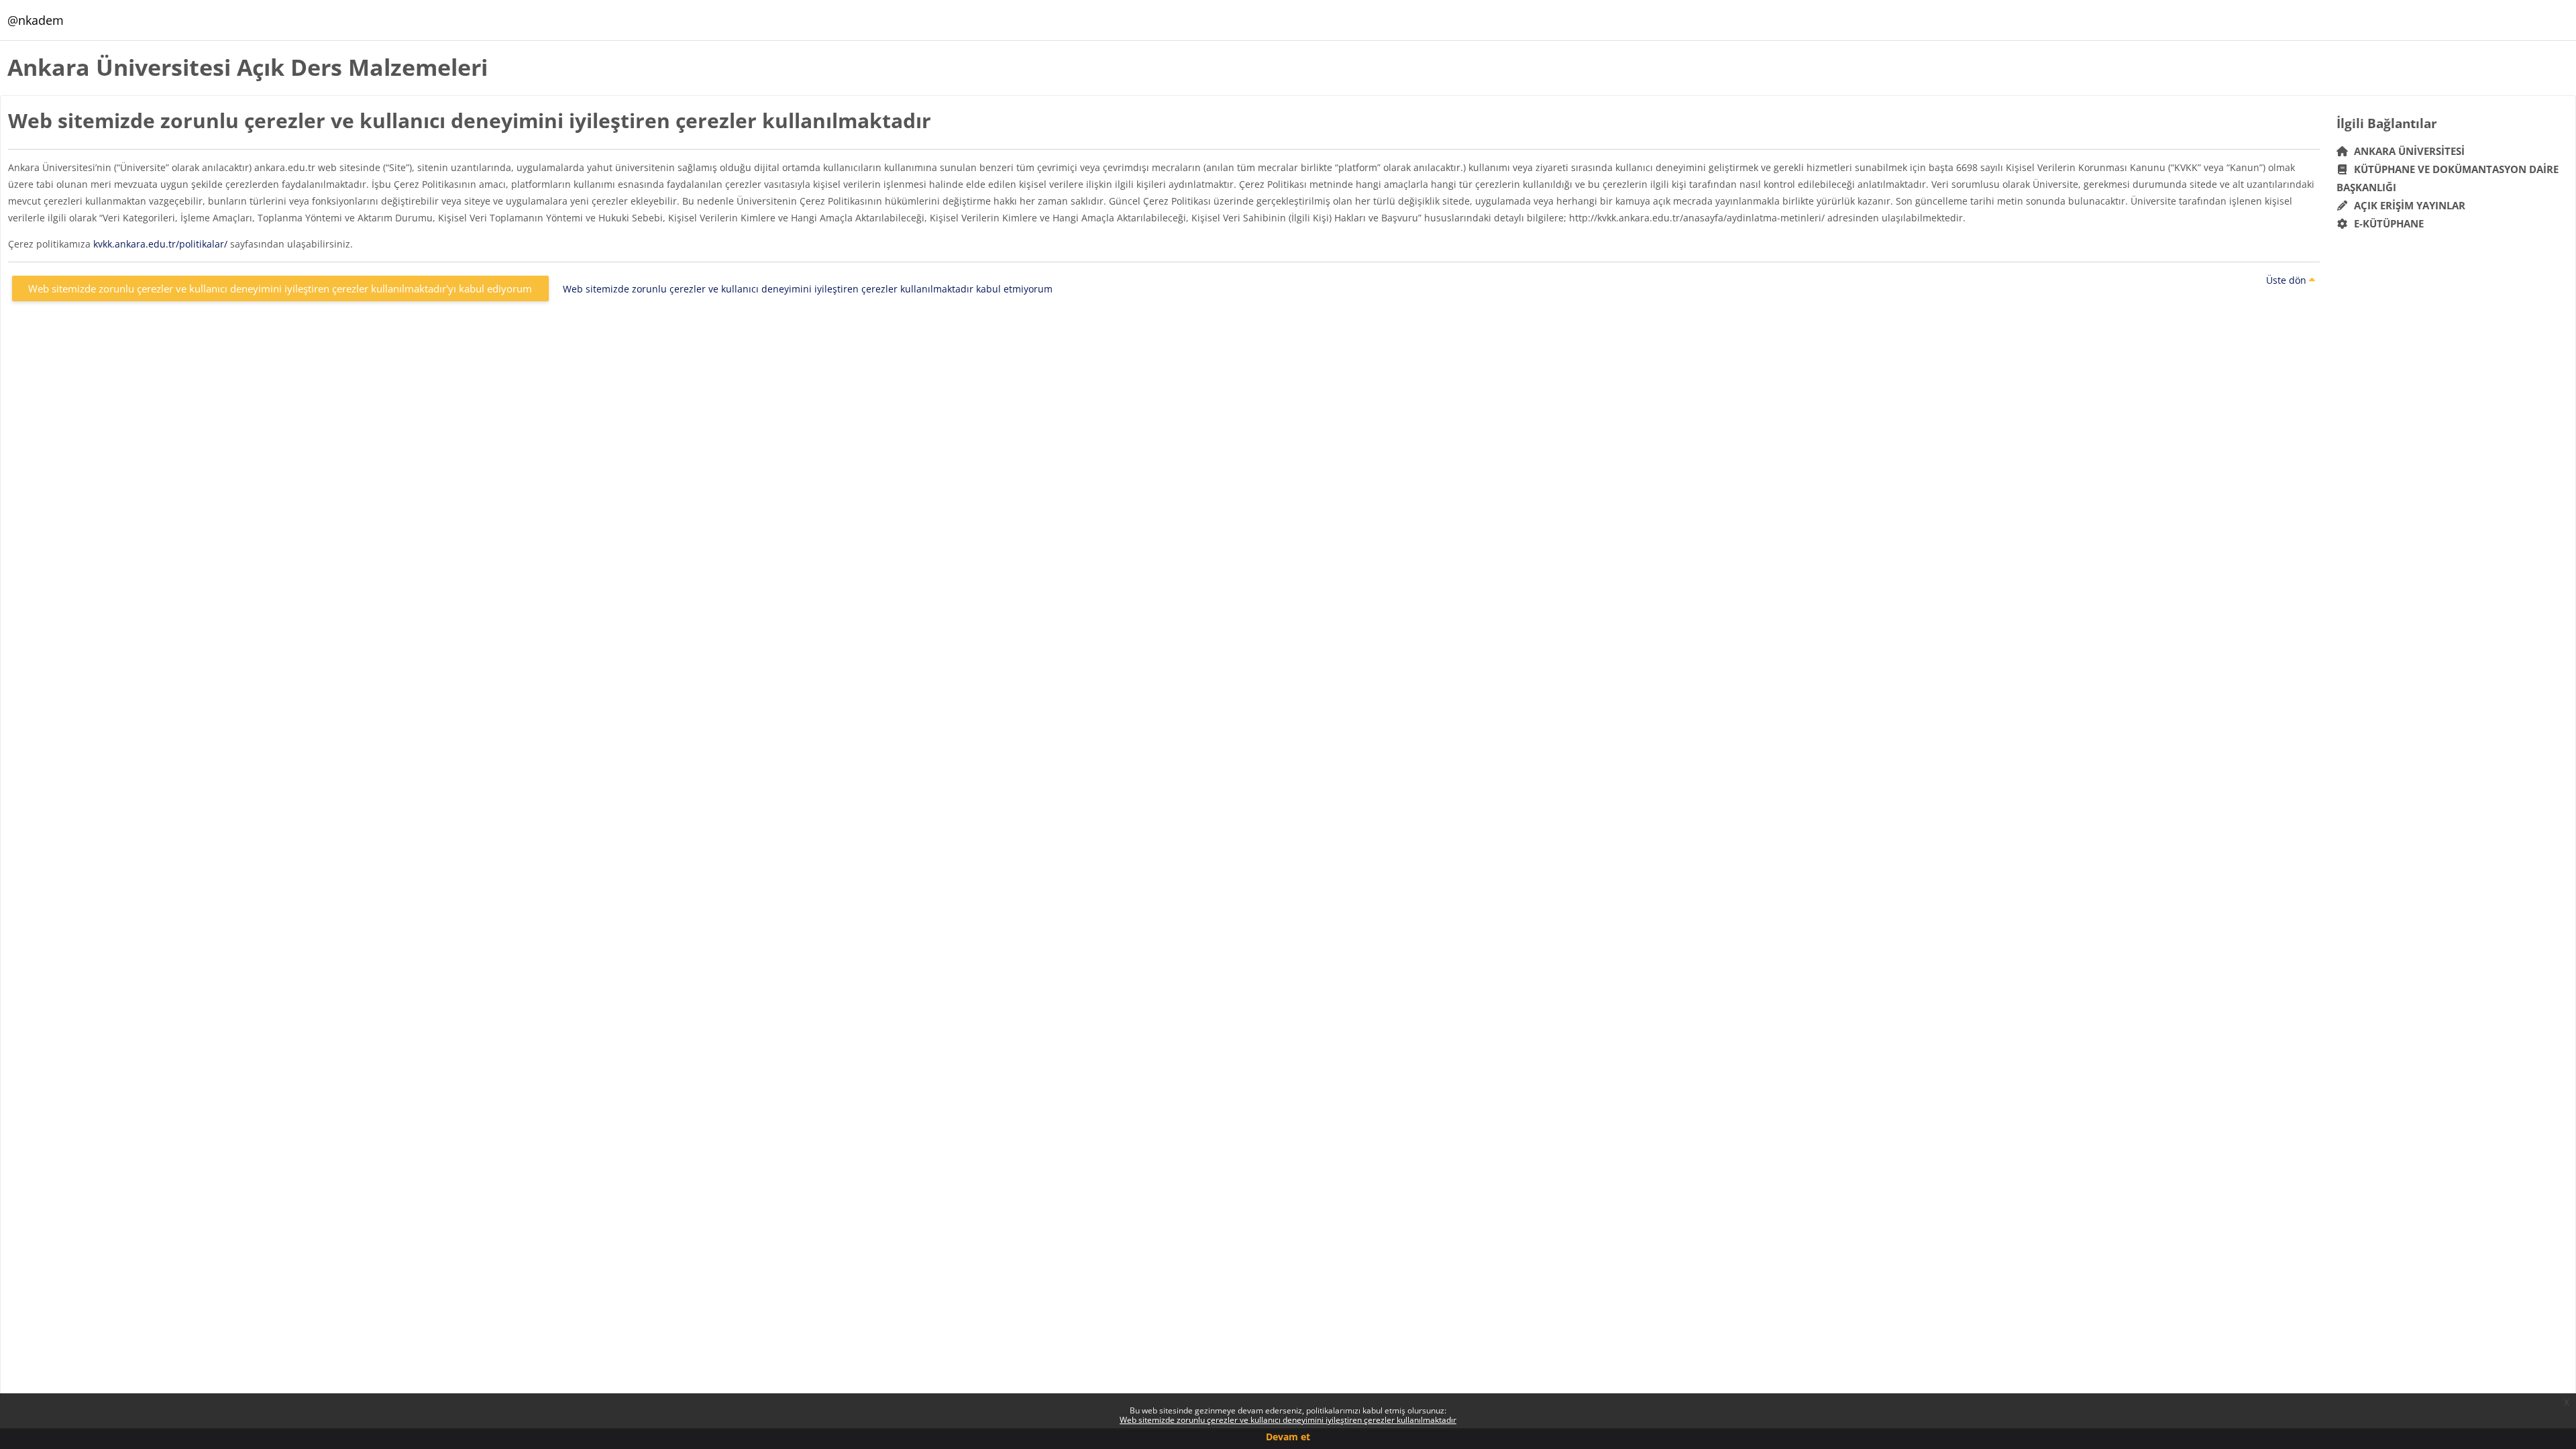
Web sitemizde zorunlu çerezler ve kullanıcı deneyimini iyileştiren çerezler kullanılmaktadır (1288, 1420)
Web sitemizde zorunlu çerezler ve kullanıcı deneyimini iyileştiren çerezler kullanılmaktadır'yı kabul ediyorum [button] (280, 288)
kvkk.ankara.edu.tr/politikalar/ (160, 244)
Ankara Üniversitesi (2407, 151)
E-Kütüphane (2386, 223)
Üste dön (2288, 280)
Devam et (1288, 1437)
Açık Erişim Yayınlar (2408, 205)
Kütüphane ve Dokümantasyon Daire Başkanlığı (2448, 178)
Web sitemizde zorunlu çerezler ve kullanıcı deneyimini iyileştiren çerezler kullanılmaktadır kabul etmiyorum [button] (808, 289)
